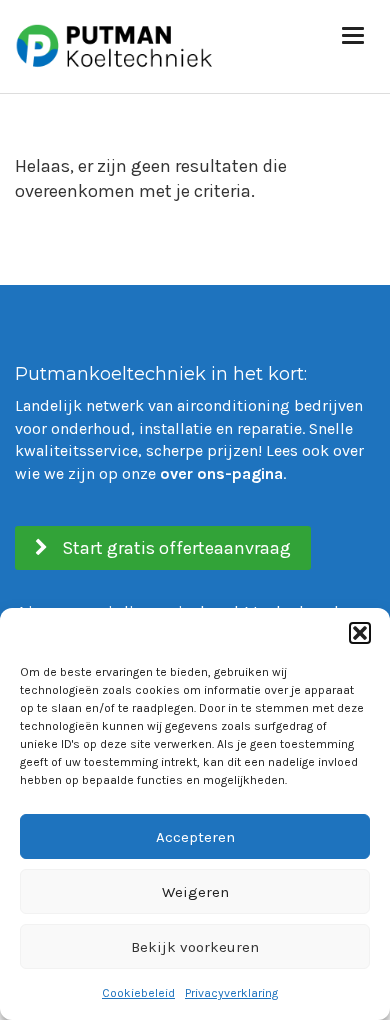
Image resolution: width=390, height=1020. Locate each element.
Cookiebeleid (138, 993)
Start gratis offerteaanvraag (174, 548)
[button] (360, 633)
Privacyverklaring (231, 993)
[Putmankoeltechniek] (115, 43)
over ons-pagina (221, 473)
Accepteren (195, 837)
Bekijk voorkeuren (195, 947)
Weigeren (195, 892)
